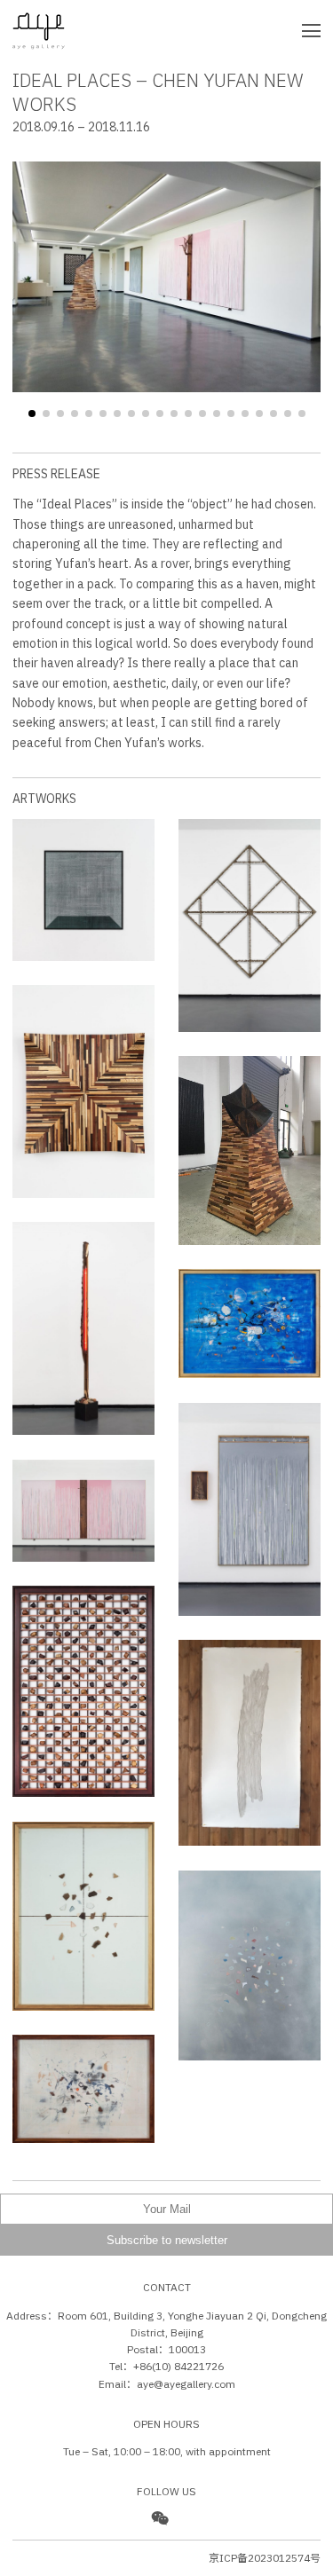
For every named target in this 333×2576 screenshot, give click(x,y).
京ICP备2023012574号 (265, 2558)
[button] (32, 414)
